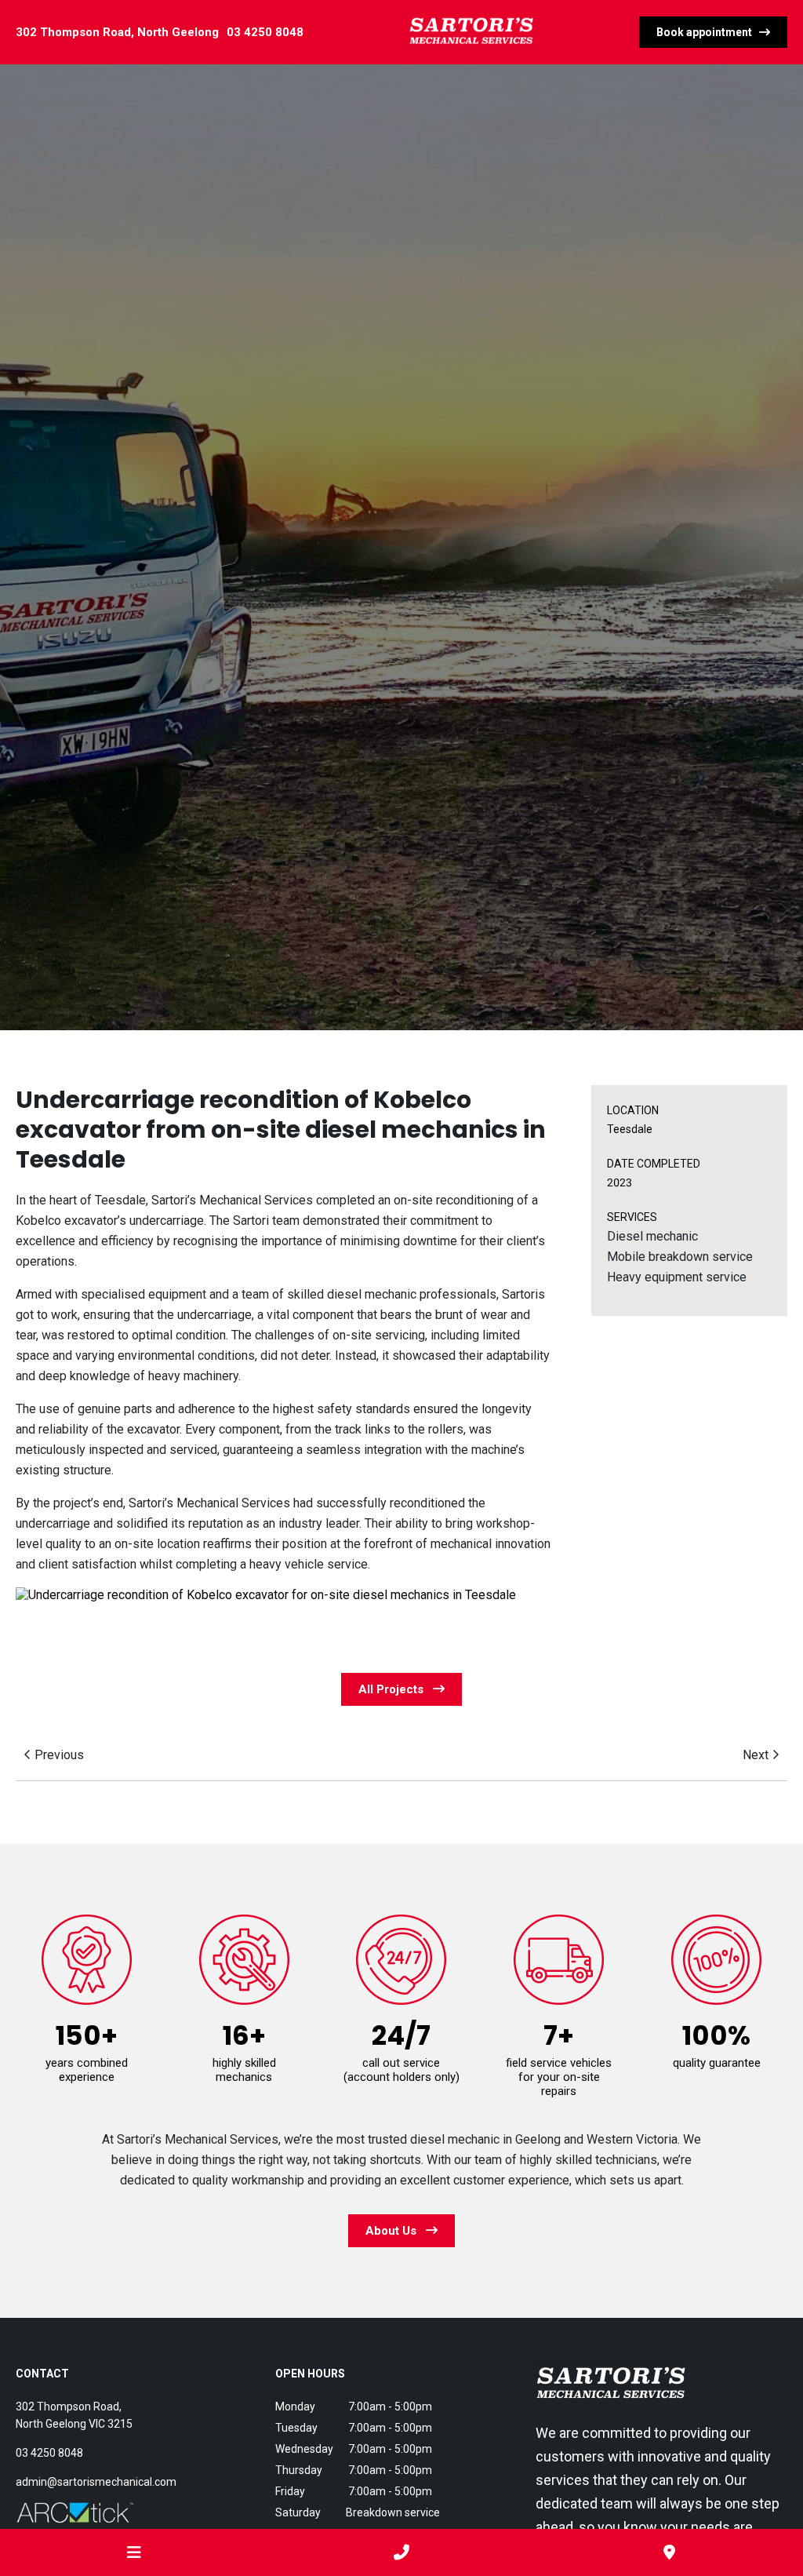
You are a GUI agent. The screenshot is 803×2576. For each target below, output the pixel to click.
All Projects (396, 1689)
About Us (396, 2231)
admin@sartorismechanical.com (96, 2482)
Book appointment (708, 32)
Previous (58, 1755)
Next (757, 1755)
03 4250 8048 (265, 32)
